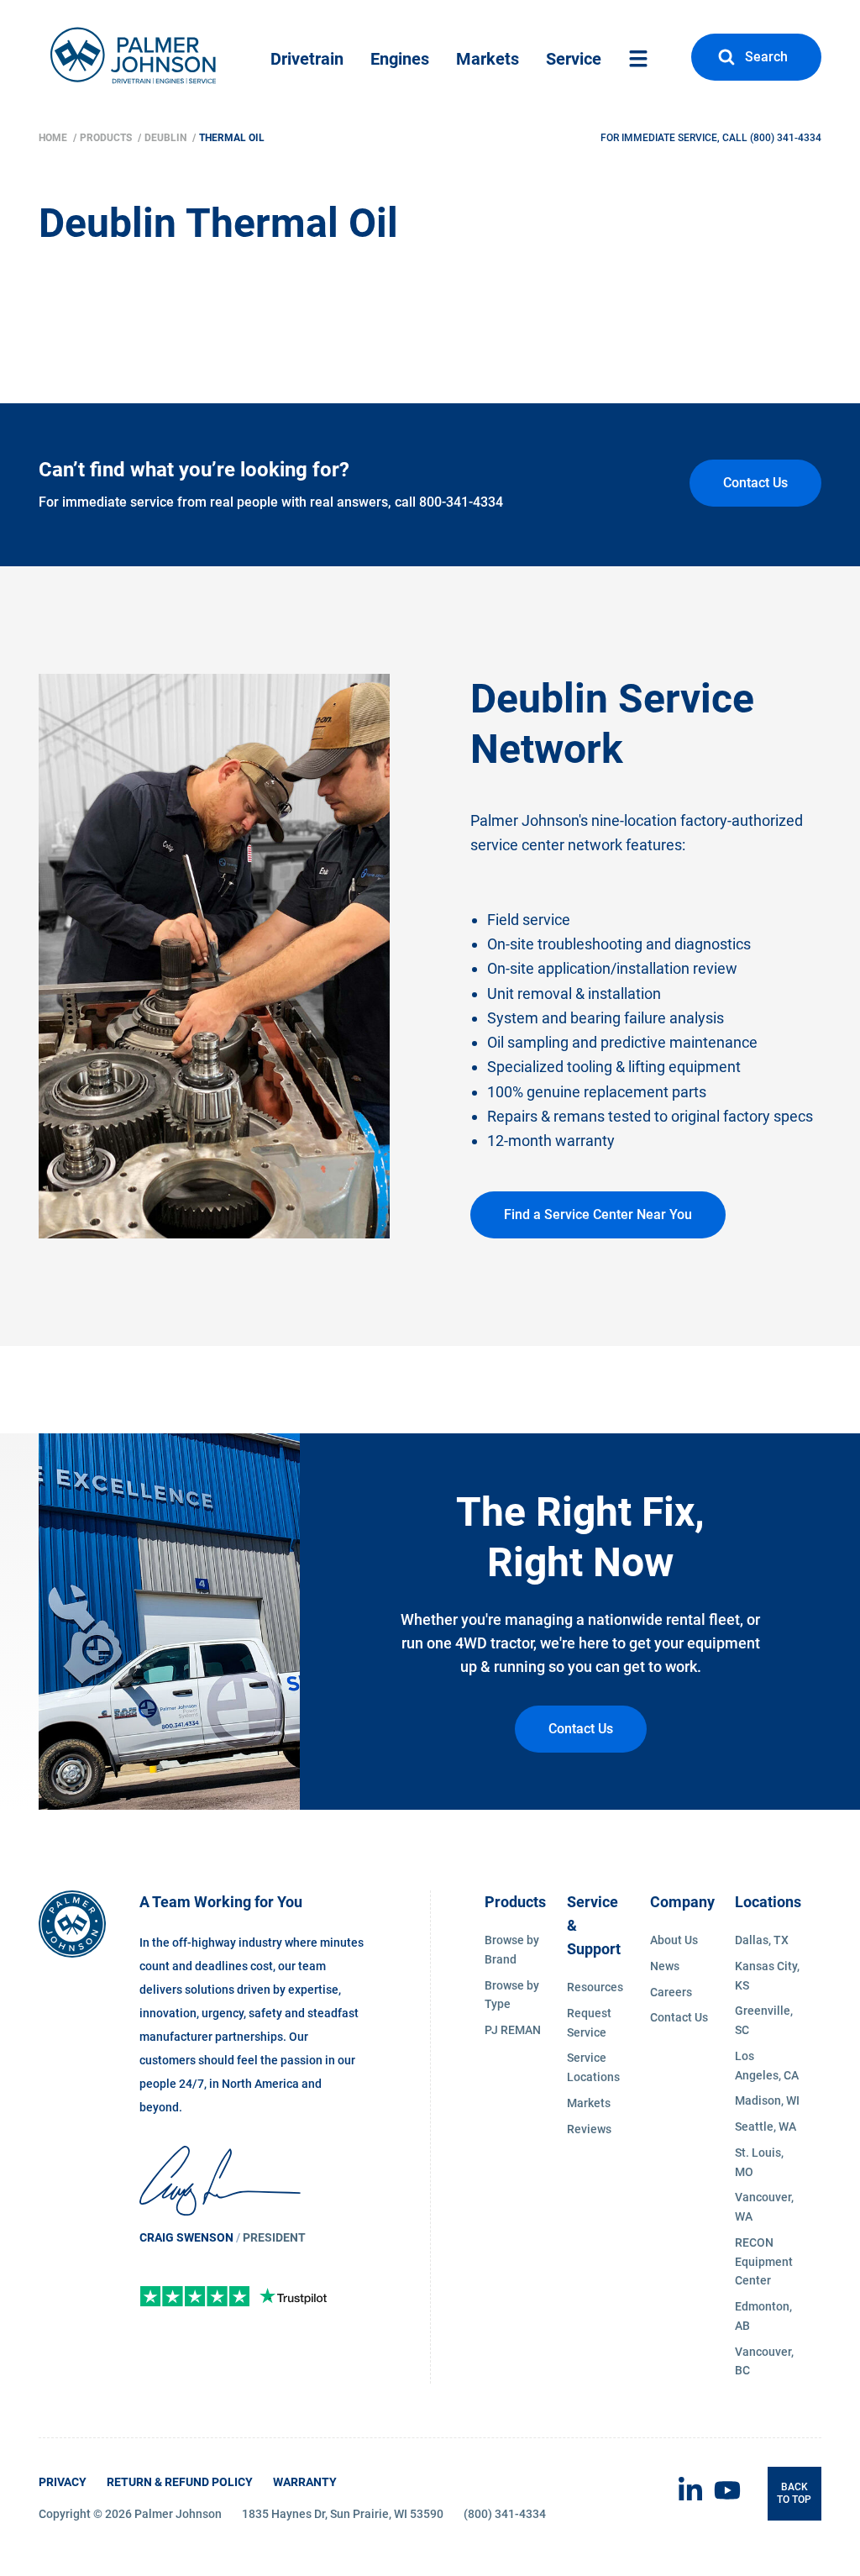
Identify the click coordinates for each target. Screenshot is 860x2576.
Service (574, 59)
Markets (488, 59)
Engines (400, 59)
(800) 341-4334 (786, 138)
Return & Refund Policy (180, 2482)
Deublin (167, 138)
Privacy (63, 2482)
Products (107, 138)
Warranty (305, 2482)
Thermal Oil (232, 138)
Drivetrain (307, 59)
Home (54, 138)
